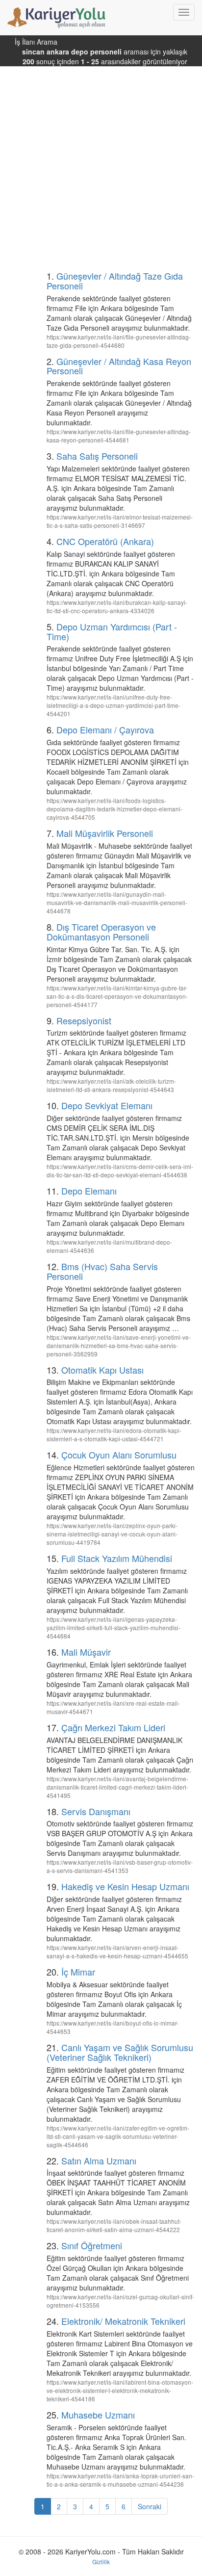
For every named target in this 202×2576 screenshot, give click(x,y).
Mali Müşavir (86, 1652)
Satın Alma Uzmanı (99, 2160)
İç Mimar (78, 1972)
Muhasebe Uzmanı (98, 2415)
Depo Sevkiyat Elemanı (107, 1105)
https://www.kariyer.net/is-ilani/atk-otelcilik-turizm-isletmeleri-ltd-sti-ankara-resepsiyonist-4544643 (111, 1085)
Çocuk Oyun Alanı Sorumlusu (119, 1455)
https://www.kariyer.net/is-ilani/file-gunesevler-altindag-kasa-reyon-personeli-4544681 (119, 436)
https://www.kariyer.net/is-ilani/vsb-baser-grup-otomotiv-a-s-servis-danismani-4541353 (120, 1866)
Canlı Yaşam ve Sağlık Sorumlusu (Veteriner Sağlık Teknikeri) (120, 2052)
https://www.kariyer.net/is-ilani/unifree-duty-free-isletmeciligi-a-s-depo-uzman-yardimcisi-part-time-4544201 (114, 705)
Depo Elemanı (89, 1191)
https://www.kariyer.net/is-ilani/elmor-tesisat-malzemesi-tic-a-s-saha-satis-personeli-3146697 (120, 521)
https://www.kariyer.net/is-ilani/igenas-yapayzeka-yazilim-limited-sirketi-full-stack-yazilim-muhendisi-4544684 (114, 1627)
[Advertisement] (101, 163)
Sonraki (150, 2506)
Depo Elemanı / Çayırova (105, 729)
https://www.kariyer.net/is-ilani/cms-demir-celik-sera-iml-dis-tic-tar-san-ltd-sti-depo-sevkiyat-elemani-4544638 (120, 1171)
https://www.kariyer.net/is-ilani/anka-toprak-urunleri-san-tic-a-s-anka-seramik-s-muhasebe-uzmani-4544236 (120, 2480)
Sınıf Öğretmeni (92, 2245)
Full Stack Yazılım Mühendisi (117, 1558)
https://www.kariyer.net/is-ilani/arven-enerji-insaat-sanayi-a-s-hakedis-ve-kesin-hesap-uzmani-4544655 (117, 1952)
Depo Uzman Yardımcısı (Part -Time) (112, 631)
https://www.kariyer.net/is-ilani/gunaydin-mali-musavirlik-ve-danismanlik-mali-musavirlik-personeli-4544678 (117, 902)
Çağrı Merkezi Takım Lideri (113, 1727)
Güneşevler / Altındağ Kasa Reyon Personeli (119, 366)
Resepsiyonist (84, 1020)
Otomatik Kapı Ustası (102, 1370)
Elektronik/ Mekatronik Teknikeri (123, 2321)
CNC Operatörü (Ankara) (105, 541)
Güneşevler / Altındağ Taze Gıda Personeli (115, 281)
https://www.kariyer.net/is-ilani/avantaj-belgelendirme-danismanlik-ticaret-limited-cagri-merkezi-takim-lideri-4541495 (117, 1787)
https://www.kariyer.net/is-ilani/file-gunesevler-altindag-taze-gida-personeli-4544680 (119, 341)
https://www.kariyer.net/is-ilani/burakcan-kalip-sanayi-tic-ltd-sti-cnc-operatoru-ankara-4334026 (117, 606)
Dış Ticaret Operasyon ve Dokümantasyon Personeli (101, 932)
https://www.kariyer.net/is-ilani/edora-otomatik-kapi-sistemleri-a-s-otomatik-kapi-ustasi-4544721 (114, 1434)
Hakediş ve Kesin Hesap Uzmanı (125, 1886)
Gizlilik (101, 2562)
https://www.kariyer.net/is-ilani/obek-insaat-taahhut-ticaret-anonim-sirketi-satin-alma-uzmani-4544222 (114, 2225)
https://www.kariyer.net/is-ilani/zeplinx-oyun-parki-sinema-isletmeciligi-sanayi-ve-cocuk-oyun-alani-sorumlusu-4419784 (112, 1534)
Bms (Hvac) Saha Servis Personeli (102, 1271)
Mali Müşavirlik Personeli (105, 833)
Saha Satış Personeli (97, 456)
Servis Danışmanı (96, 1811)
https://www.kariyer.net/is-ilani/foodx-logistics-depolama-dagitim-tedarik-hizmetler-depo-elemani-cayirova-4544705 (114, 809)
